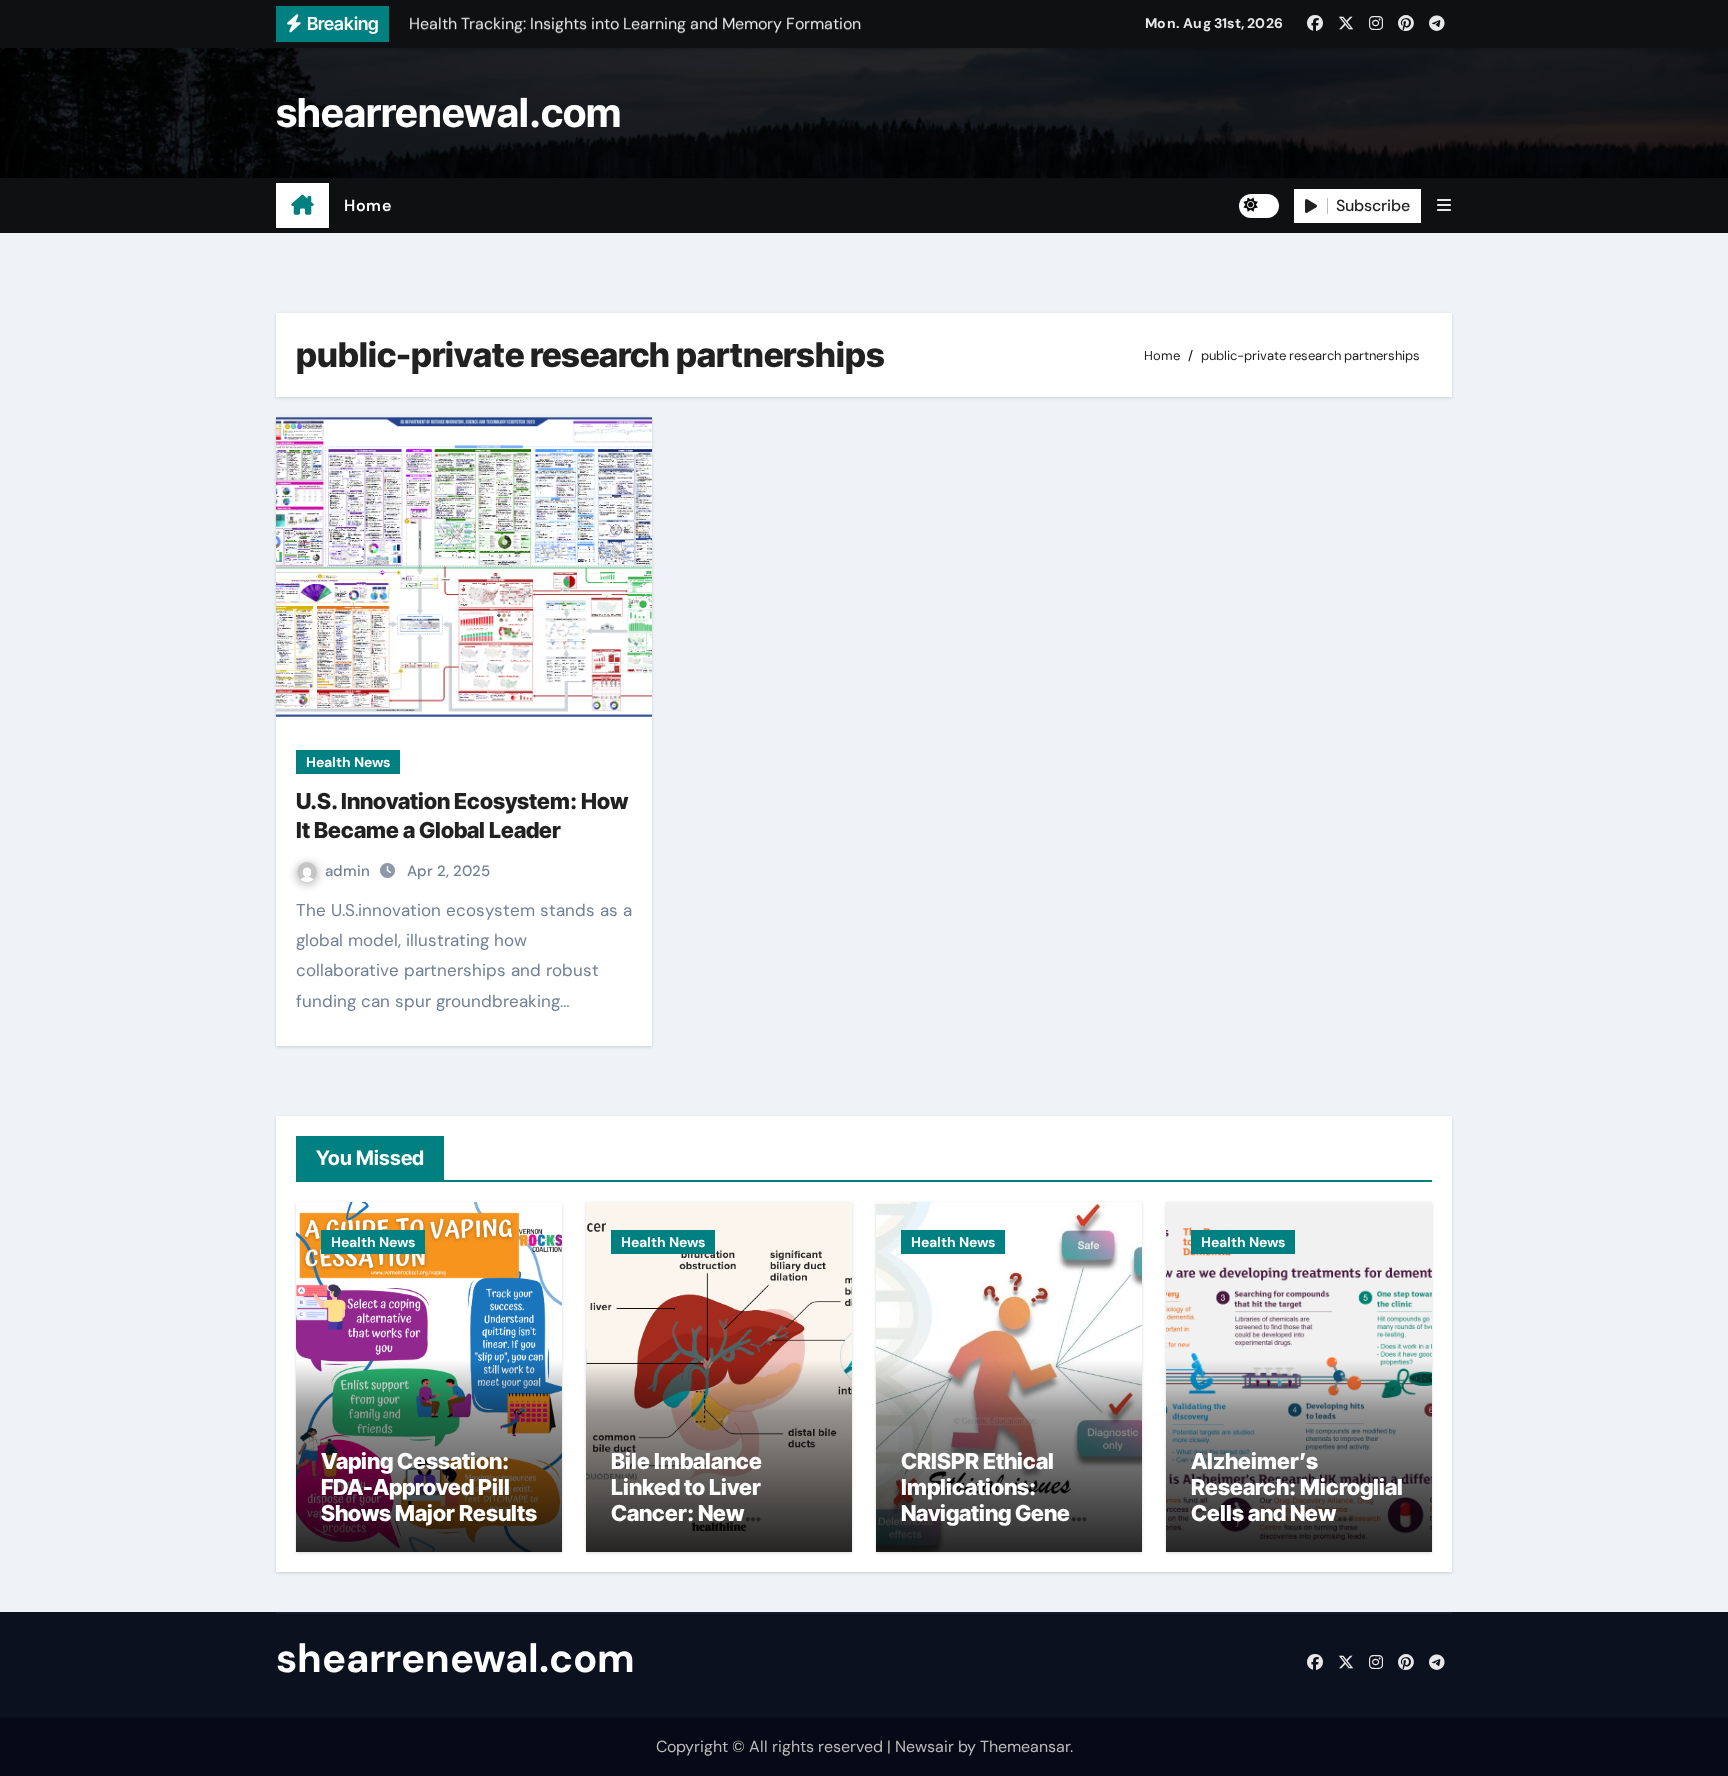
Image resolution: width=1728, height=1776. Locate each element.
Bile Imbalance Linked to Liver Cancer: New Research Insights (703, 1500)
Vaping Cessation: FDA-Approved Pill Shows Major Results (429, 1487)
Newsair (924, 1746)
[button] (1444, 205)
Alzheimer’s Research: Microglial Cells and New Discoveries (1297, 1500)
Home (367, 205)
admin (349, 871)
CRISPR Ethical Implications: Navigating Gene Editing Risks (985, 1500)
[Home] (302, 206)
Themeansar (1025, 1746)
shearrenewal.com (448, 112)
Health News (348, 762)
